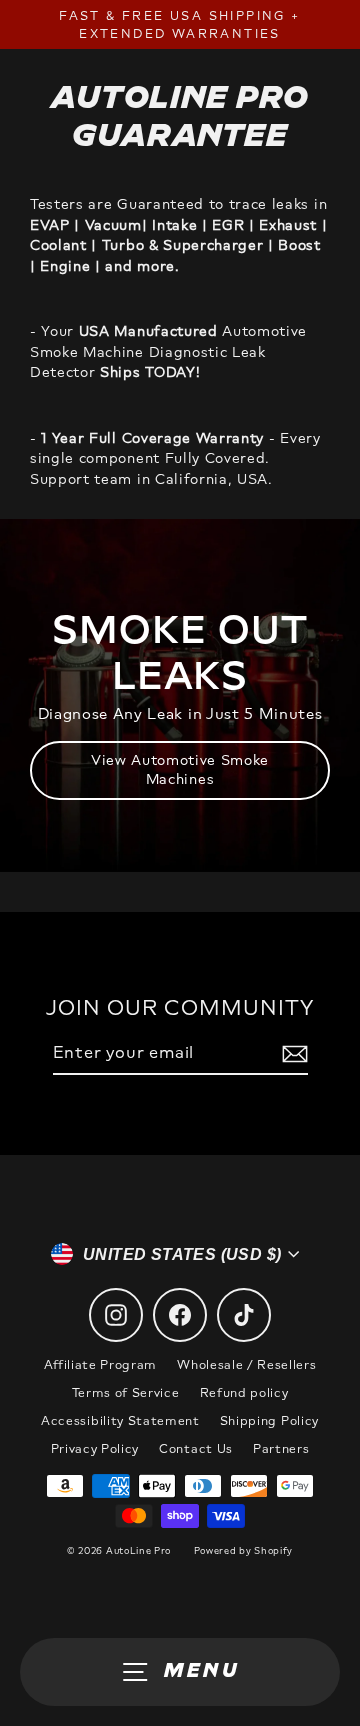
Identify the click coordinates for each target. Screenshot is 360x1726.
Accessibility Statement (120, 1421)
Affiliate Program (101, 1365)
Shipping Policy (269, 1421)
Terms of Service (126, 1393)
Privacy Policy (95, 1449)
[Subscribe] (292, 1054)
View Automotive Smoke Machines (180, 769)
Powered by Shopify (243, 1550)
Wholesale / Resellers (246, 1365)
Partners (281, 1449)
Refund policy (244, 1393)
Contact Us (196, 1449)
